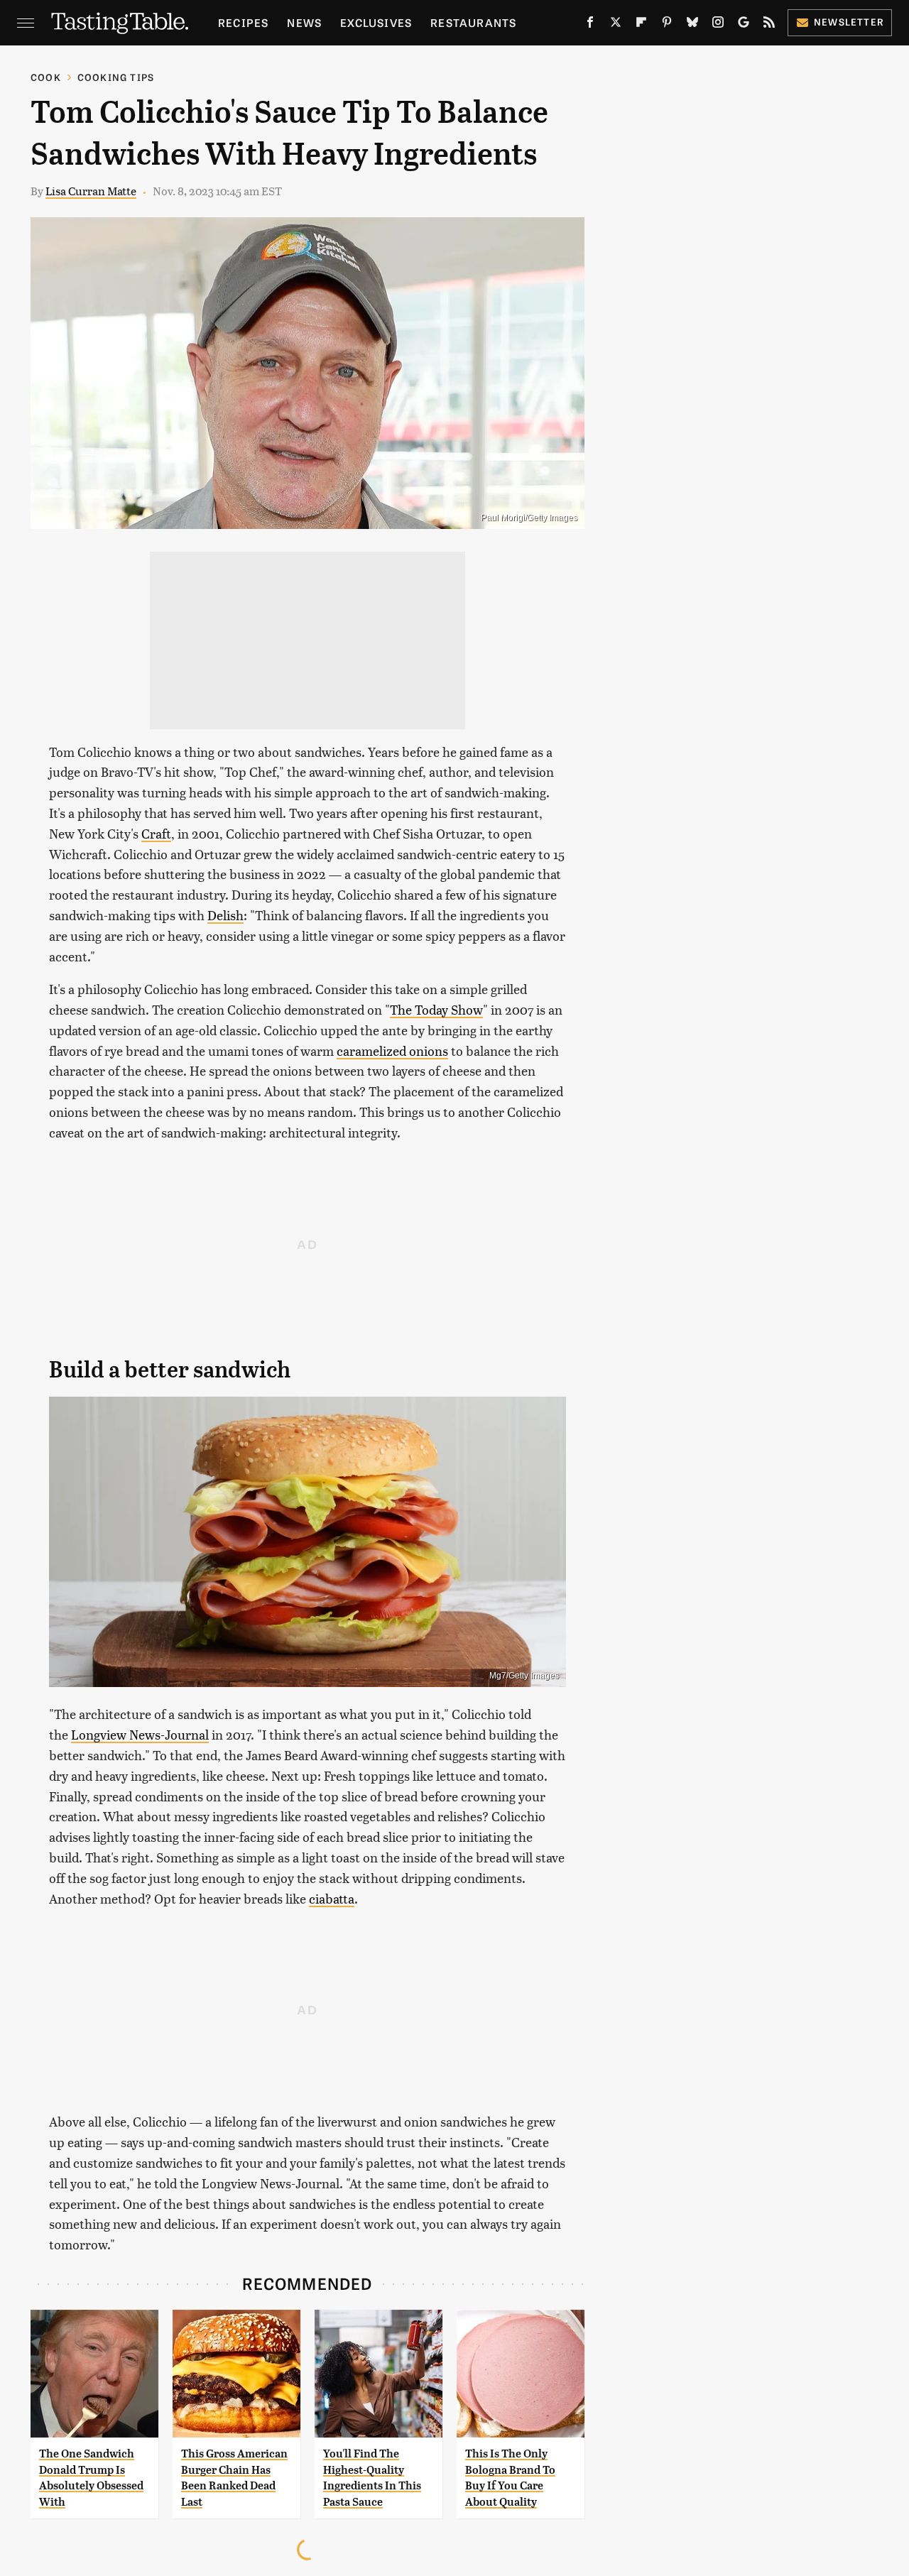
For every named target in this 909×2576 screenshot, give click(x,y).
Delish (225, 915)
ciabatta (332, 1898)
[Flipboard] (641, 25)
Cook (46, 77)
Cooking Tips (116, 77)
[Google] (744, 25)
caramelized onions (392, 1050)
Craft (156, 833)
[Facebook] (590, 25)
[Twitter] (616, 25)
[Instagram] (718, 25)
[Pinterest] (667, 25)
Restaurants (473, 22)
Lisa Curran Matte (91, 191)
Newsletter (849, 22)
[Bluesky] (692, 25)
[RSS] (769, 25)
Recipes (243, 22)
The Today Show (436, 1009)
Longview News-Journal (140, 1734)
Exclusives (376, 22)
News (304, 22)
